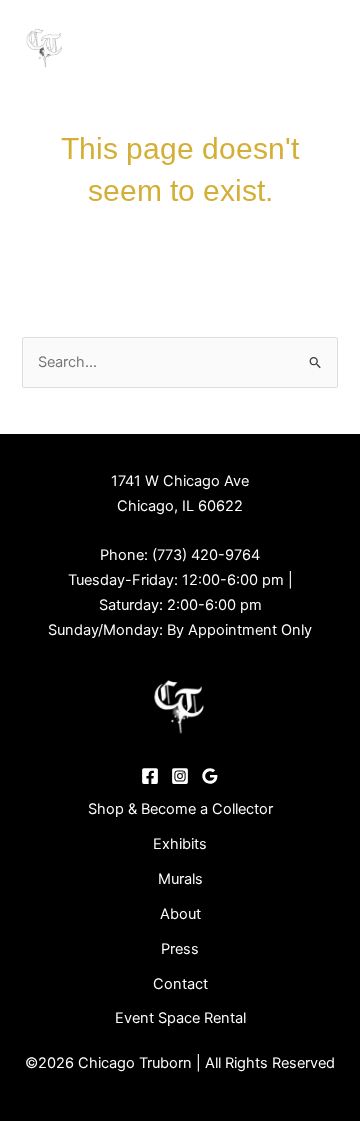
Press (180, 949)
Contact (180, 984)
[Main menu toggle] (317, 45)
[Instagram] (180, 776)
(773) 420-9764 (206, 555)
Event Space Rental (180, 1018)
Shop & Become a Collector (180, 809)
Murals (180, 879)
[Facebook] (150, 776)
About (180, 914)
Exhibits (180, 844)
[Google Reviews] (210, 776)
